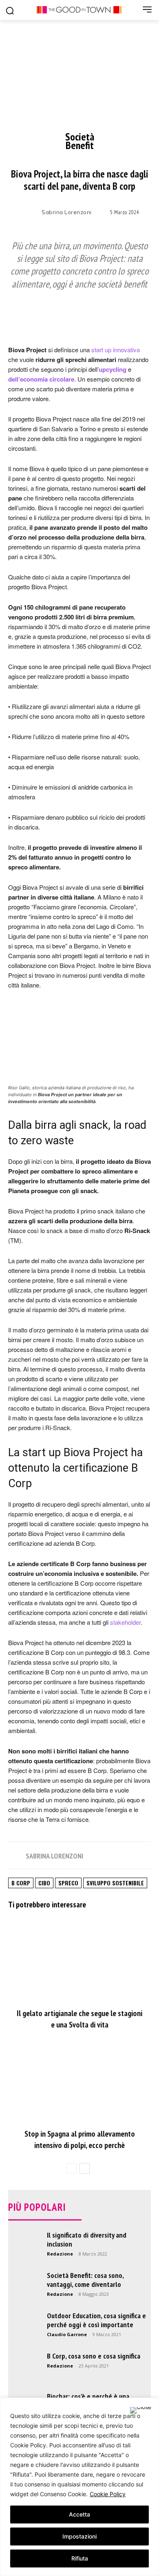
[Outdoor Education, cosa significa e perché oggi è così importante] (24, 2328)
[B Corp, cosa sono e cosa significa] (24, 2368)
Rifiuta (80, 2558)
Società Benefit (80, 141)
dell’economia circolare (41, 379)
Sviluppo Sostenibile (115, 1883)
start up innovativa (115, 350)
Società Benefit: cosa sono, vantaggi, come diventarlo (85, 2280)
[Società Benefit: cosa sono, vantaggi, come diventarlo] (24, 2287)
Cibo (44, 1883)
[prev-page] (72, 2168)
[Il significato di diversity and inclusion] (24, 2265)
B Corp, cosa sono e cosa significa (94, 2356)
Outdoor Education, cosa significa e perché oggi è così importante (96, 2320)
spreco (68, 1883)
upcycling (113, 369)
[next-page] (85, 2168)
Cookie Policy (108, 2494)
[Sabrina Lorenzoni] (30, 213)
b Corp (21, 1883)
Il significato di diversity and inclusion (87, 2239)
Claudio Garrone (67, 2334)
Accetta (79, 2514)
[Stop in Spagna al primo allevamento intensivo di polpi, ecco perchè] (79, 2081)
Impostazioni (79, 2536)
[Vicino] (141, 2410)
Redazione (60, 2254)
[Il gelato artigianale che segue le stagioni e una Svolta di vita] (79, 1961)
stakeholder (125, 1622)
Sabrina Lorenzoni (67, 212)
